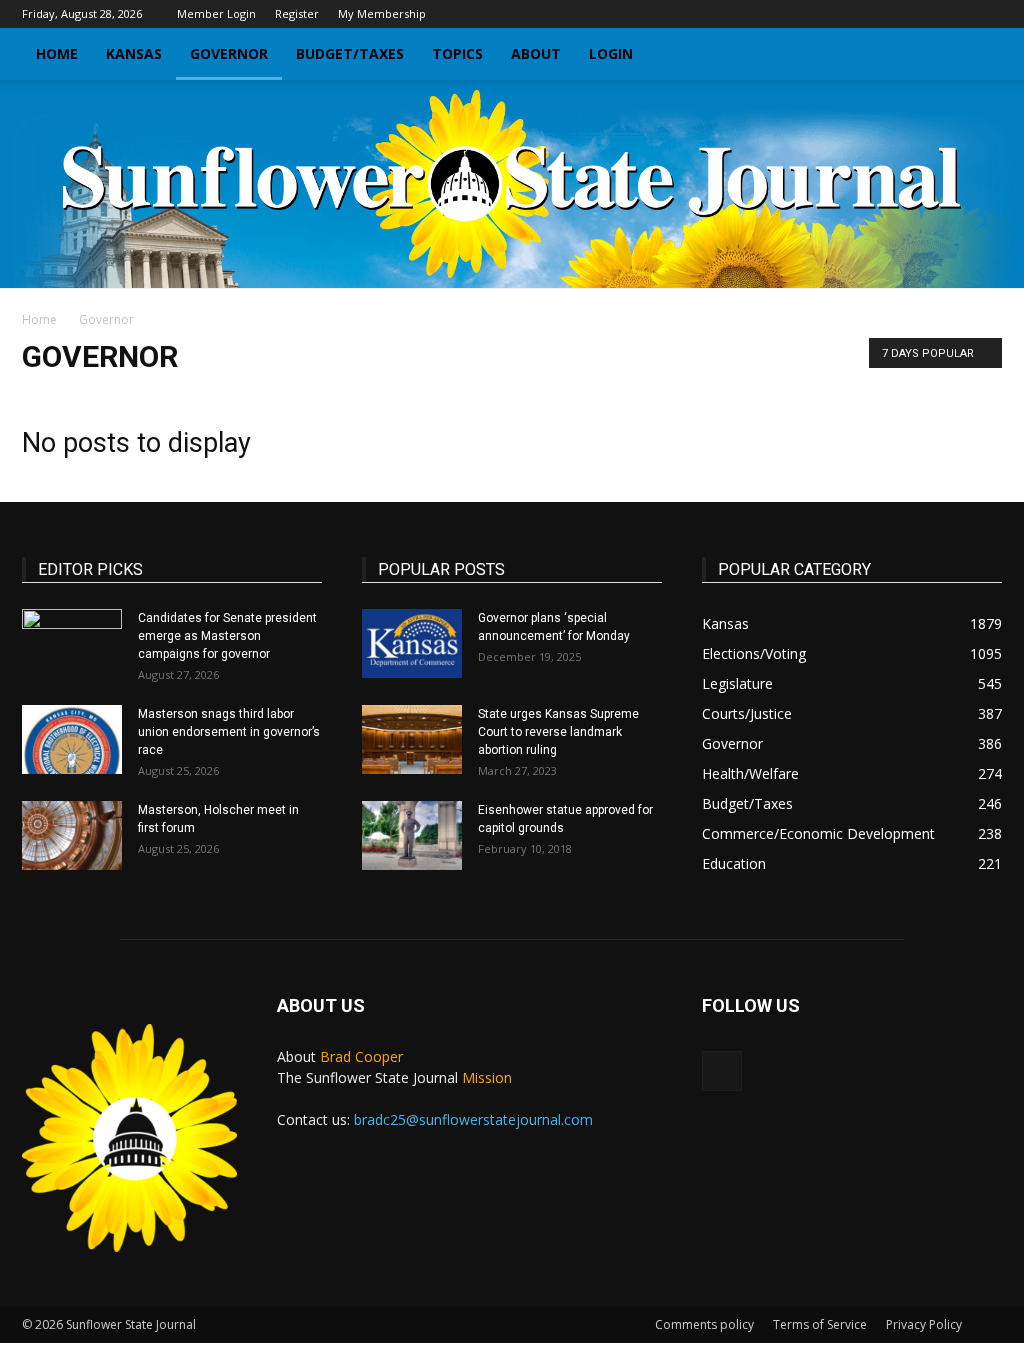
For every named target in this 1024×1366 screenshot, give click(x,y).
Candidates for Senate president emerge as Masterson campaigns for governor (227, 636)
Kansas (134, 53)
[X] (987, 14)
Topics (457, 53)
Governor (229, 53)
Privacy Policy (924, 1324)
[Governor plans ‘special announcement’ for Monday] (412, 643)
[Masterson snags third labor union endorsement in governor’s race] (72, 739)
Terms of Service (820, 1324)
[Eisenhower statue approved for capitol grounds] (412, 835)
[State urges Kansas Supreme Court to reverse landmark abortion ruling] (412, 739)
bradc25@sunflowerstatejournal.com (473, 1119)
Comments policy (704, 1324)
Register (297, 13)
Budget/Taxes (350, 53)
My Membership (382, 13)
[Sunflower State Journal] (512, 184)
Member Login (216, 13)
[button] (978, 55)
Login (611, 53)
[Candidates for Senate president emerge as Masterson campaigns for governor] (72, 644)
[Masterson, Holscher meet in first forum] (72, 835)
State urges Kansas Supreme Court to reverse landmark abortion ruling (558, 732)
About (536, 53)
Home (57, 53)
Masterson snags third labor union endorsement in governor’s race (229, 732)
